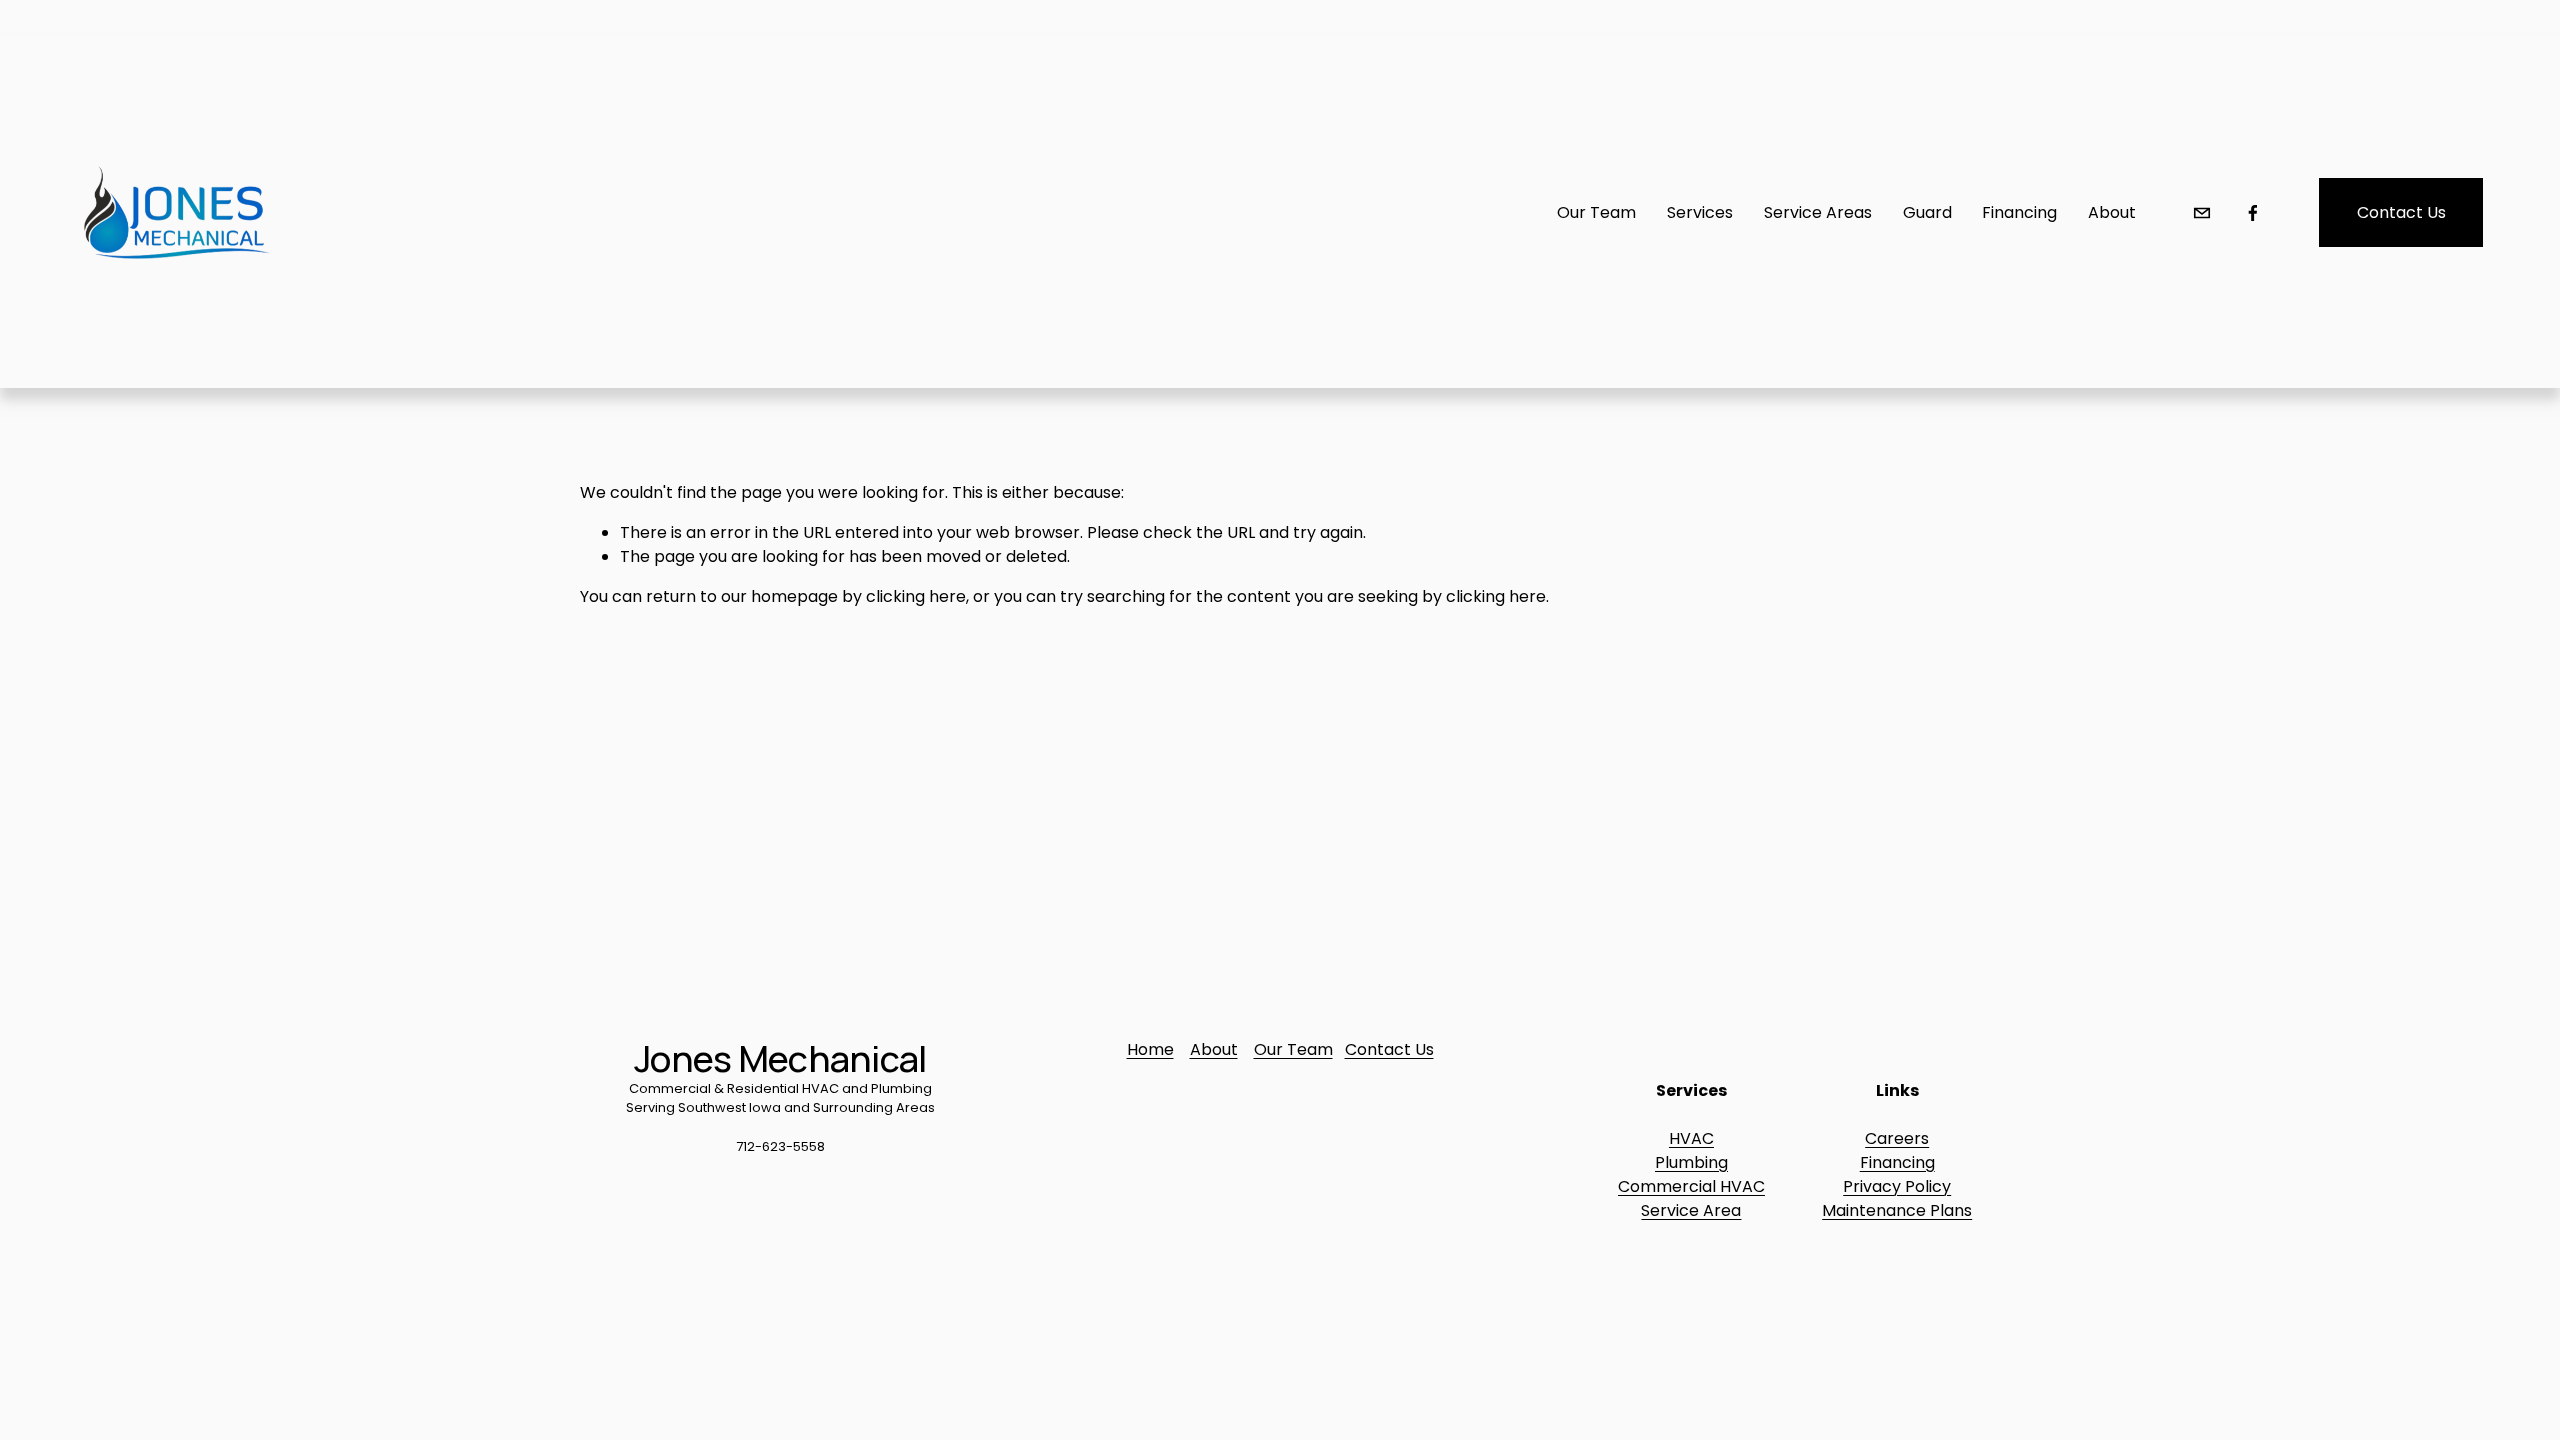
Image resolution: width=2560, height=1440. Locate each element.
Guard (1927, 212)
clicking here (916, 596)
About (2112, 212)
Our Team (1293, 1049)
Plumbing (1691, 1162)
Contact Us (2401, 212)
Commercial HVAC (1691, 1186)
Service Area (1691, 1210)
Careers (1897, 1138)
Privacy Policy (1897, 1186)
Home (1150, 1049)
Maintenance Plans (1897, 1210)
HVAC (1691, 1138)
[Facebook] (2253, 213)
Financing (1897, 1162)
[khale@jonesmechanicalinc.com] (2202, 213)
